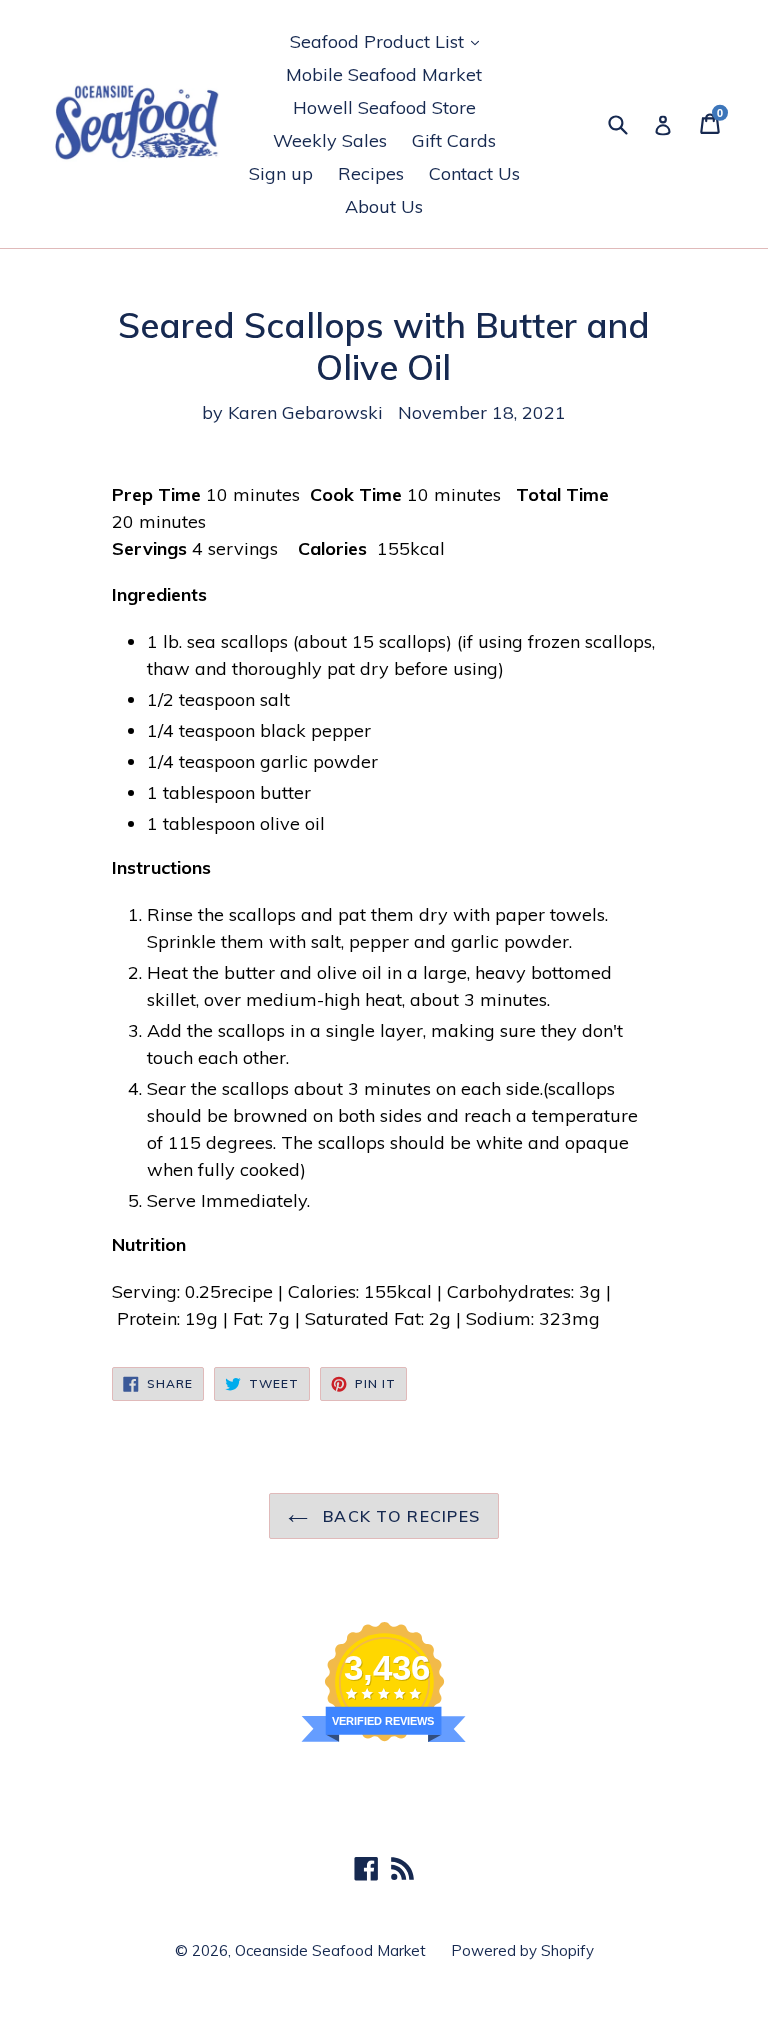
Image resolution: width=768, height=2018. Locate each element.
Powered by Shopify (522, 1950)
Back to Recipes (399, 1516)
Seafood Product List (389, 41)
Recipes (371, 173)
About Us (384, 206)
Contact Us (474, 173)
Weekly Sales (330, 140)
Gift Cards (454, 140)
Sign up (281, 173)
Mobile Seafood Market (384, 74)
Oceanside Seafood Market (330, 1950)
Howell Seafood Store (384, 107)
